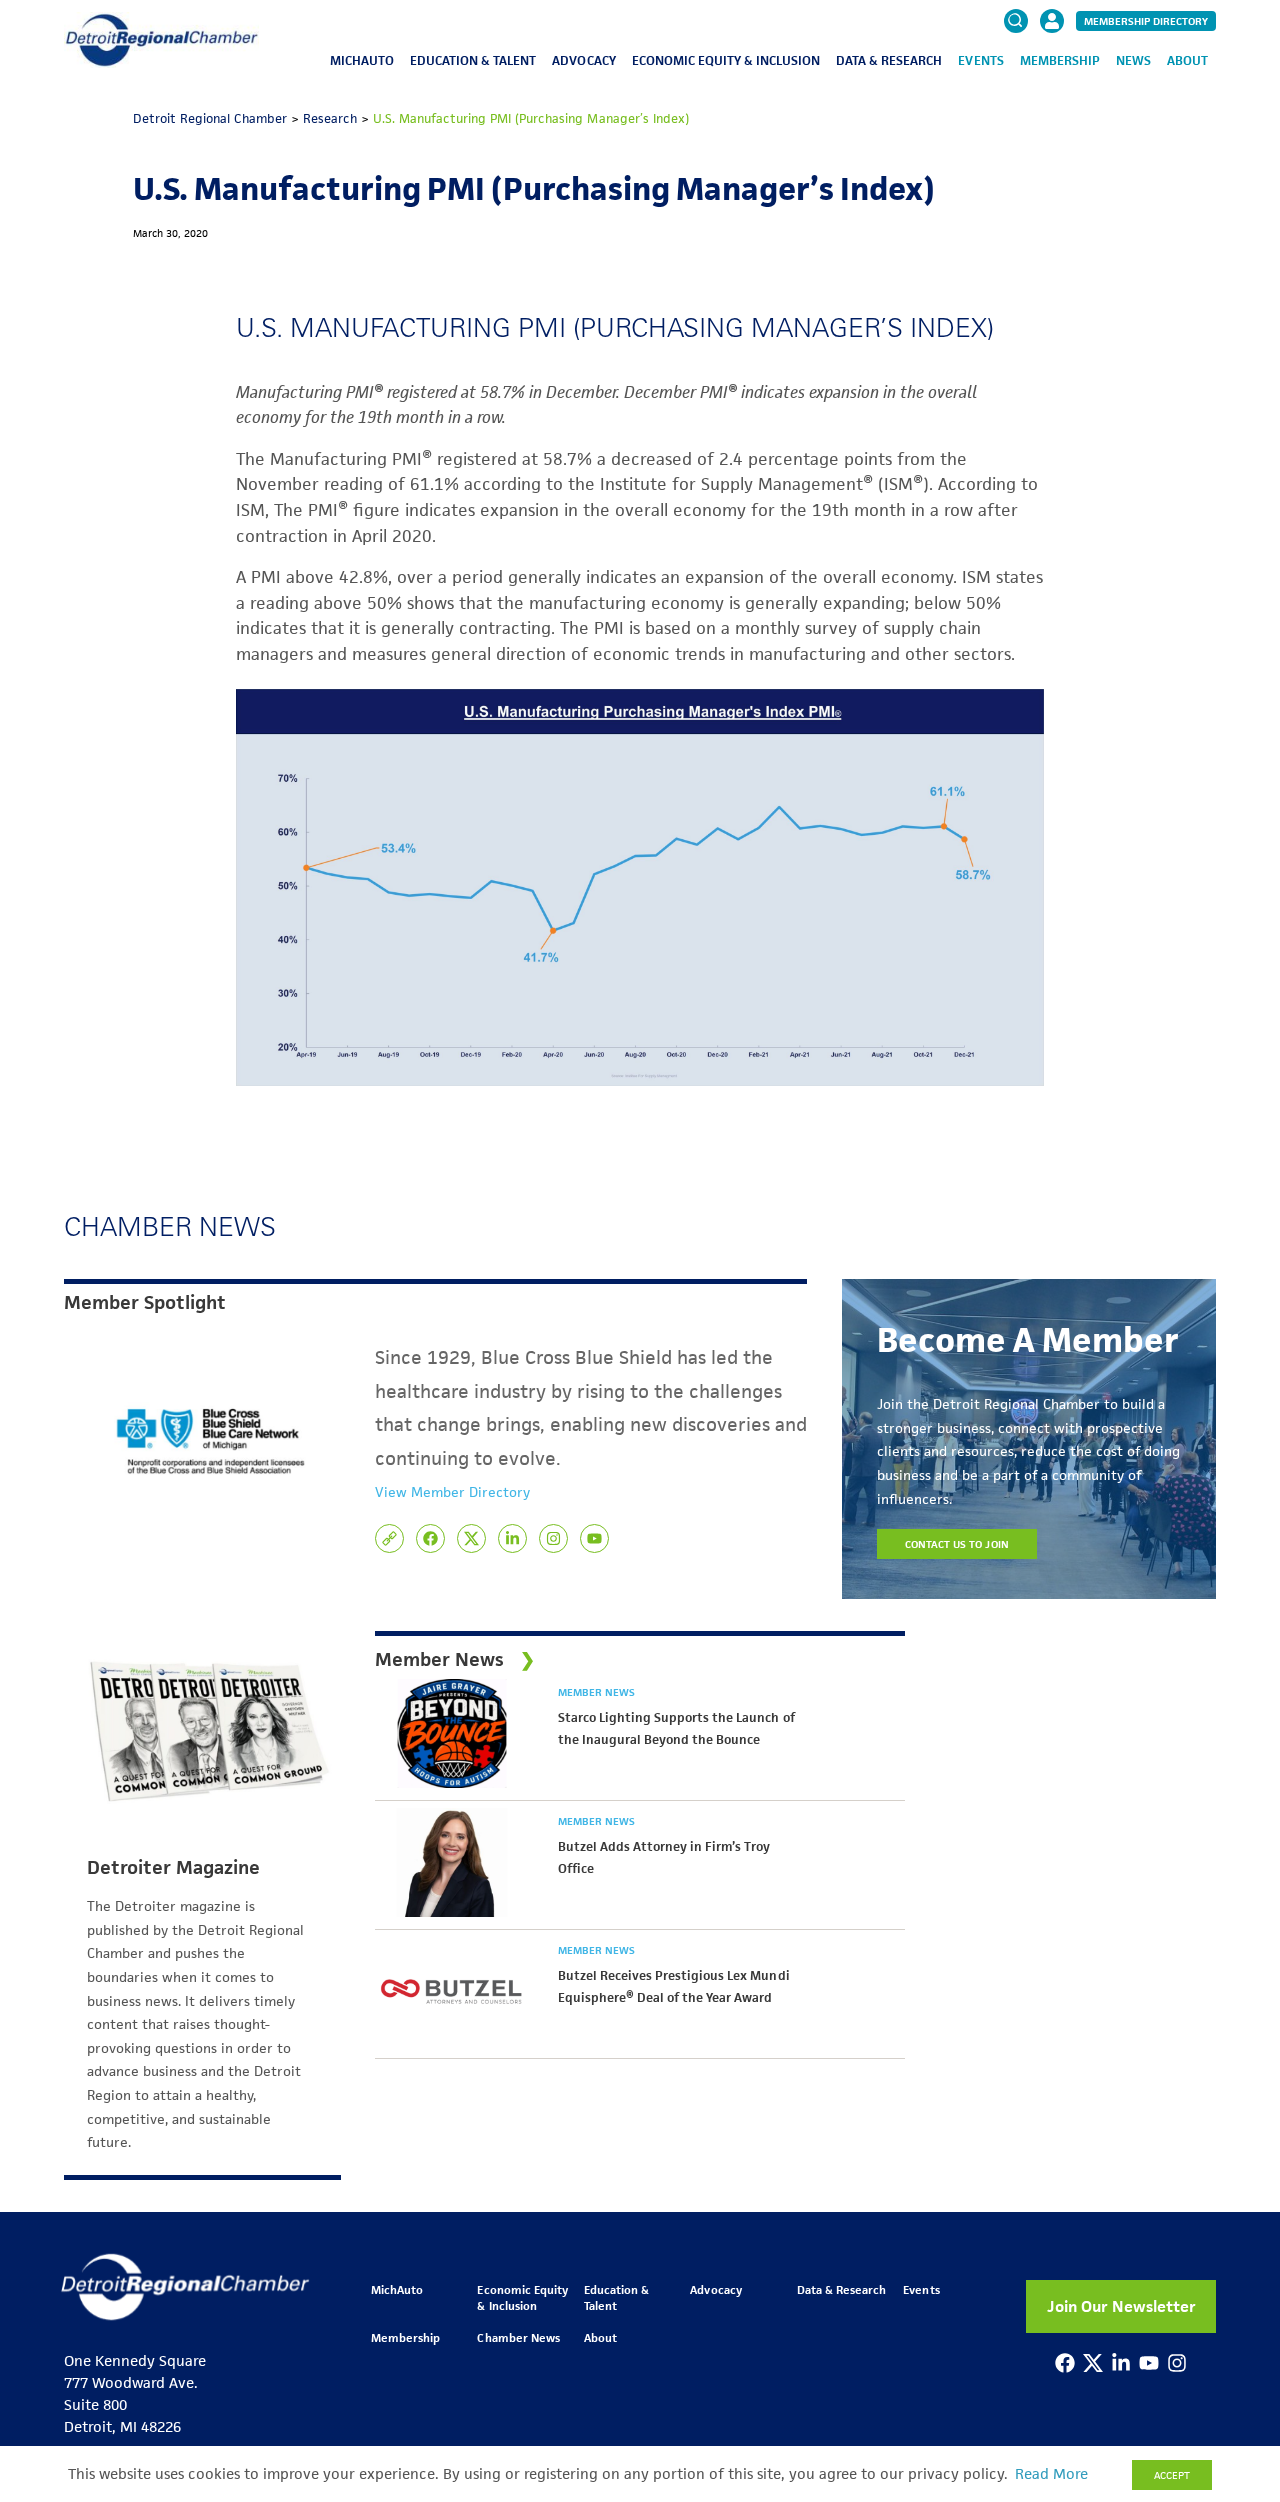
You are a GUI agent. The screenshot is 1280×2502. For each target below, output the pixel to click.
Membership (1060, 60)
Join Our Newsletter (1121, 2306)
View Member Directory (452, 1492)
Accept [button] (1172, 2475)
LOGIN (1052, 82)
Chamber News (518, 2337)
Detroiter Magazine (173, 1868)
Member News (596, 1692)
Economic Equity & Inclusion (726, 60)
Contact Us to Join (957, 1544)
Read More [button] (1051, 2474)
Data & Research (889, 60)
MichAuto (362, 60)
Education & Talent (473, 60)
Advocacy (583, 60)
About (1187, 60)
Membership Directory (1146, 21)
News (1133, 60)
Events (980, 60)
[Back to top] (1232, 2351)
